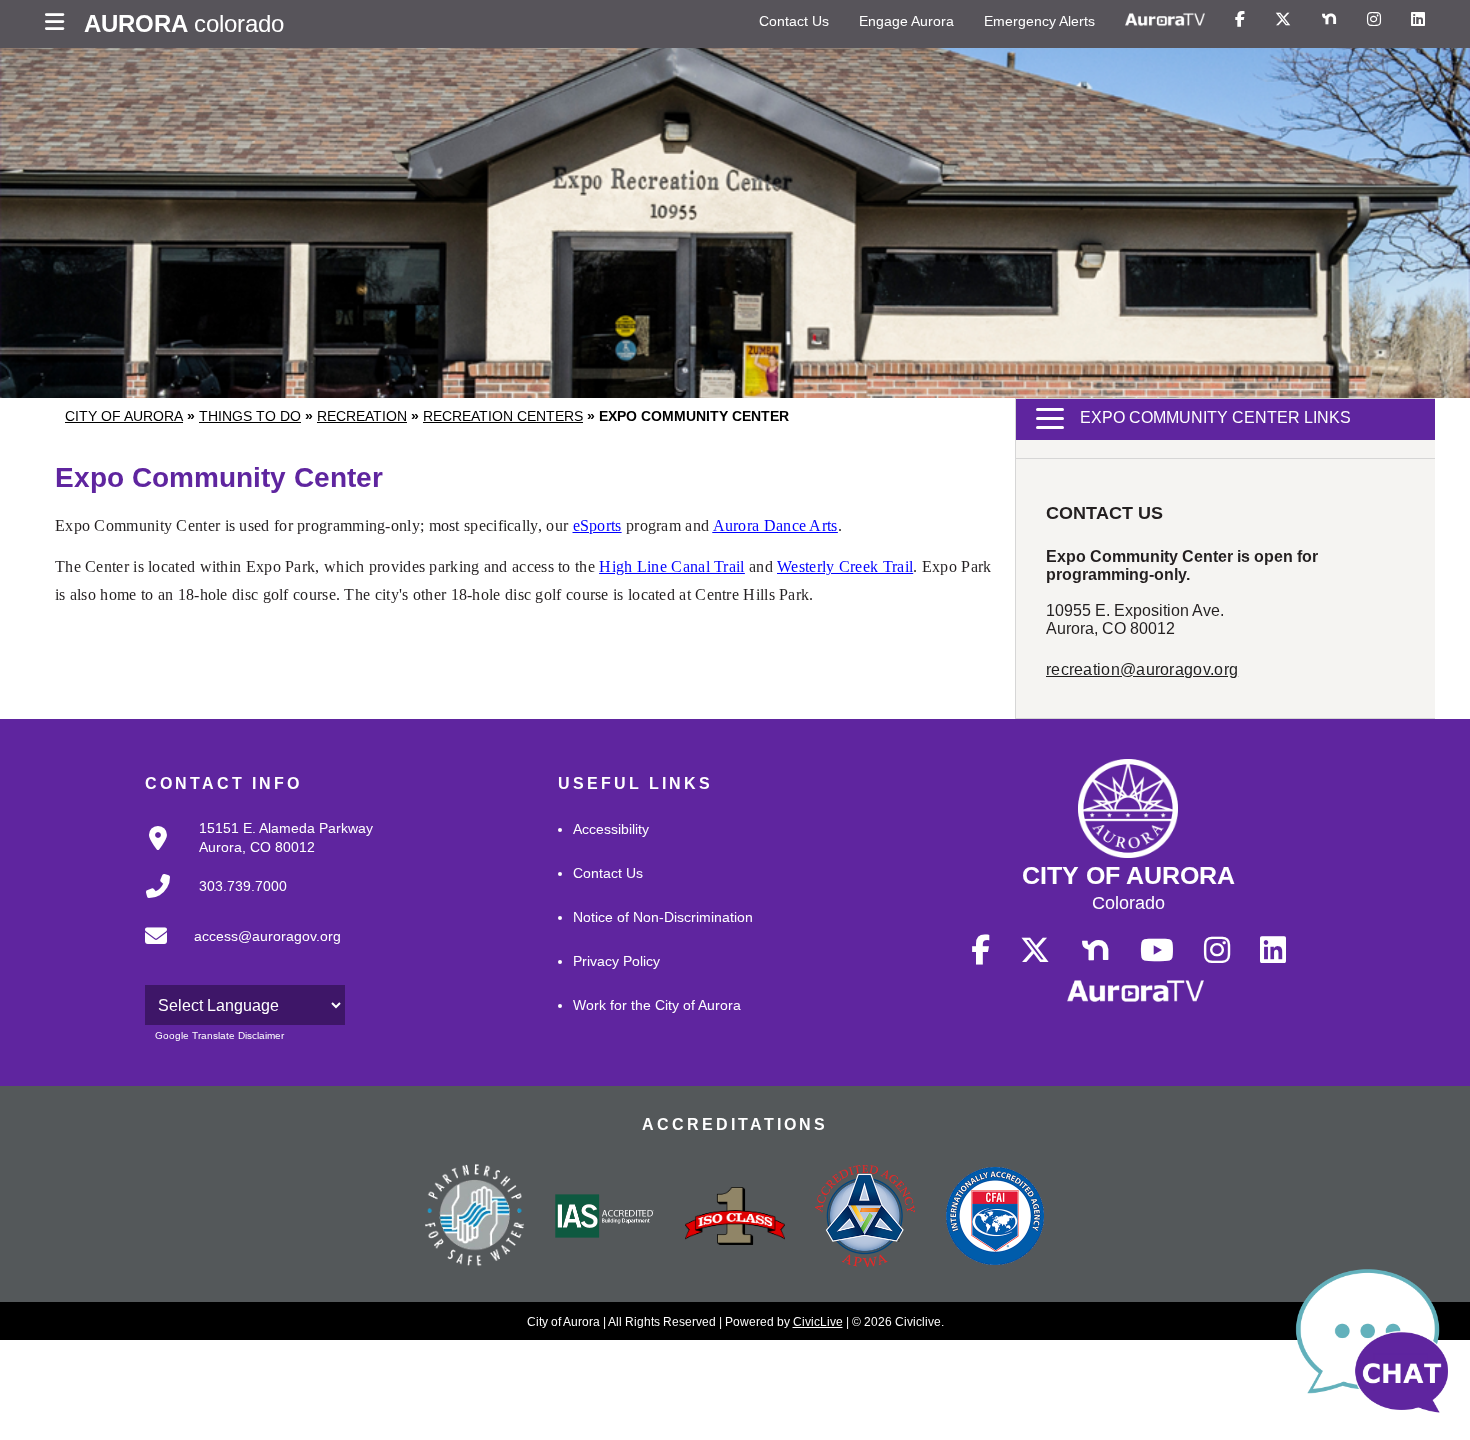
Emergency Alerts (1039, 21)
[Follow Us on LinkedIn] (1418, 20)
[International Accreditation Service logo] (605, 1218)
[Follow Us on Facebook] (1240, 20)
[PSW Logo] (475, 1218)
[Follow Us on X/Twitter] (1283, 20)
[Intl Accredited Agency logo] (995, 1218)
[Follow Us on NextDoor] (1329, 20)
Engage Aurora (906, 21)
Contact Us (794, 21)
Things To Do (250, 416)
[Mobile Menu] (59, 24)
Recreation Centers (503, 416)
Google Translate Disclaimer (219, 1035)
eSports (597, 525)
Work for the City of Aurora (657, 1005)
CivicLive (818, 1322)
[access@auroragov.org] (237, 952)
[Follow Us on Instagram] (1374, 20)
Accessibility (611, 829)
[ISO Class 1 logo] (735, 1218)
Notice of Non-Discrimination (663, 917)
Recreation (362, 416)
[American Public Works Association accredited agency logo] (865, 1218)
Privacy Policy (616, 961)
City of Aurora (124, 416)
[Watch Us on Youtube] (1157, 951)
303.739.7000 (243, 886)
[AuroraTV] (1165, 20)
